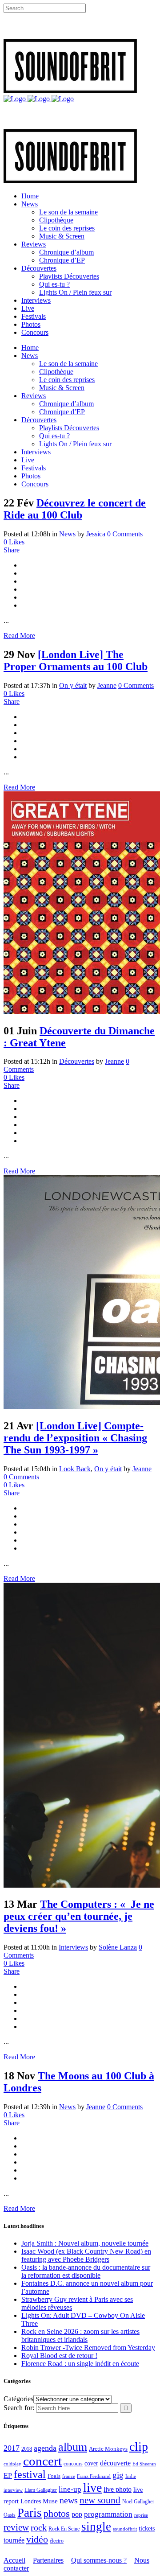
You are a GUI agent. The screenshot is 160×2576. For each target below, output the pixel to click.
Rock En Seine (64, 2529)
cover (91, 2463)
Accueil (14, 2560)
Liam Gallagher (41, 2490)
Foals (54, 2476)
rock (39, 2528)
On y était (73, 685)
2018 (27, 2449)
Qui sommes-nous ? (99, 2560)
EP (8, 2475)
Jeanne (107, 685)
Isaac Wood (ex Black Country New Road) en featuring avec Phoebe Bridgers (86, 2255)
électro (57, 2541)
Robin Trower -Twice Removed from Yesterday (88, 2348)
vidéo (37, 2539)
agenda (45, 2448)
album (73, 2447)
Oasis (10, 2515)
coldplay (12, 2464)
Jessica (96, 534)
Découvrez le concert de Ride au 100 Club (75, 509)
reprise (141, 2515)
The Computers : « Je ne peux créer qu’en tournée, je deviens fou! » (79, 1916)
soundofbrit (125, 2529)
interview (13, 2490)
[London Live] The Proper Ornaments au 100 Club (76, 660)
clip (139, 2446)
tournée (14, 2540)
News (67, 534)
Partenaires (48, 2560)
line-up (70, 2489)
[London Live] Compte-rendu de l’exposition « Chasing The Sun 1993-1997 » (75, 1438)
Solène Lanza (118, 1947)
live (92, 2488)
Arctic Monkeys (108, 2449)
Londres (31, 2501)
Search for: (19, 2408)
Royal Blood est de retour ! (59, 2356)
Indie (131, 2476)
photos (57, 2514)
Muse (50, 2501)
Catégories (18, 2399)
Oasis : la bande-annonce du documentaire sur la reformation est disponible (86, 2271)
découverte (115, 2463)
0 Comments (125, 534)
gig (118, 2475)
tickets (147, 2529)
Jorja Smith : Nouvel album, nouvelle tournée (85, 2243)
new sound (100, 2500)
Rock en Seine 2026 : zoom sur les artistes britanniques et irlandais (80, 2335)
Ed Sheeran (144, 2464)
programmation (108, 2514)
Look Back (75, 1469)
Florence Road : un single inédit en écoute (80, 2364)
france (69, 2476)
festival (30, 2474)
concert (42, 2461)
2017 (12, 2448)
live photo (118, 2489)
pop (77, 2514)
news (69, 2500)
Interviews (73, 1947)
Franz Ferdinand (94, 2476)
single (96, 2527)
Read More (19, 636)
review (16, 2527)
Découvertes (77, 1061)
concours (73, 2464)
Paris (30, 2513)
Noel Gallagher (138, 2502)
